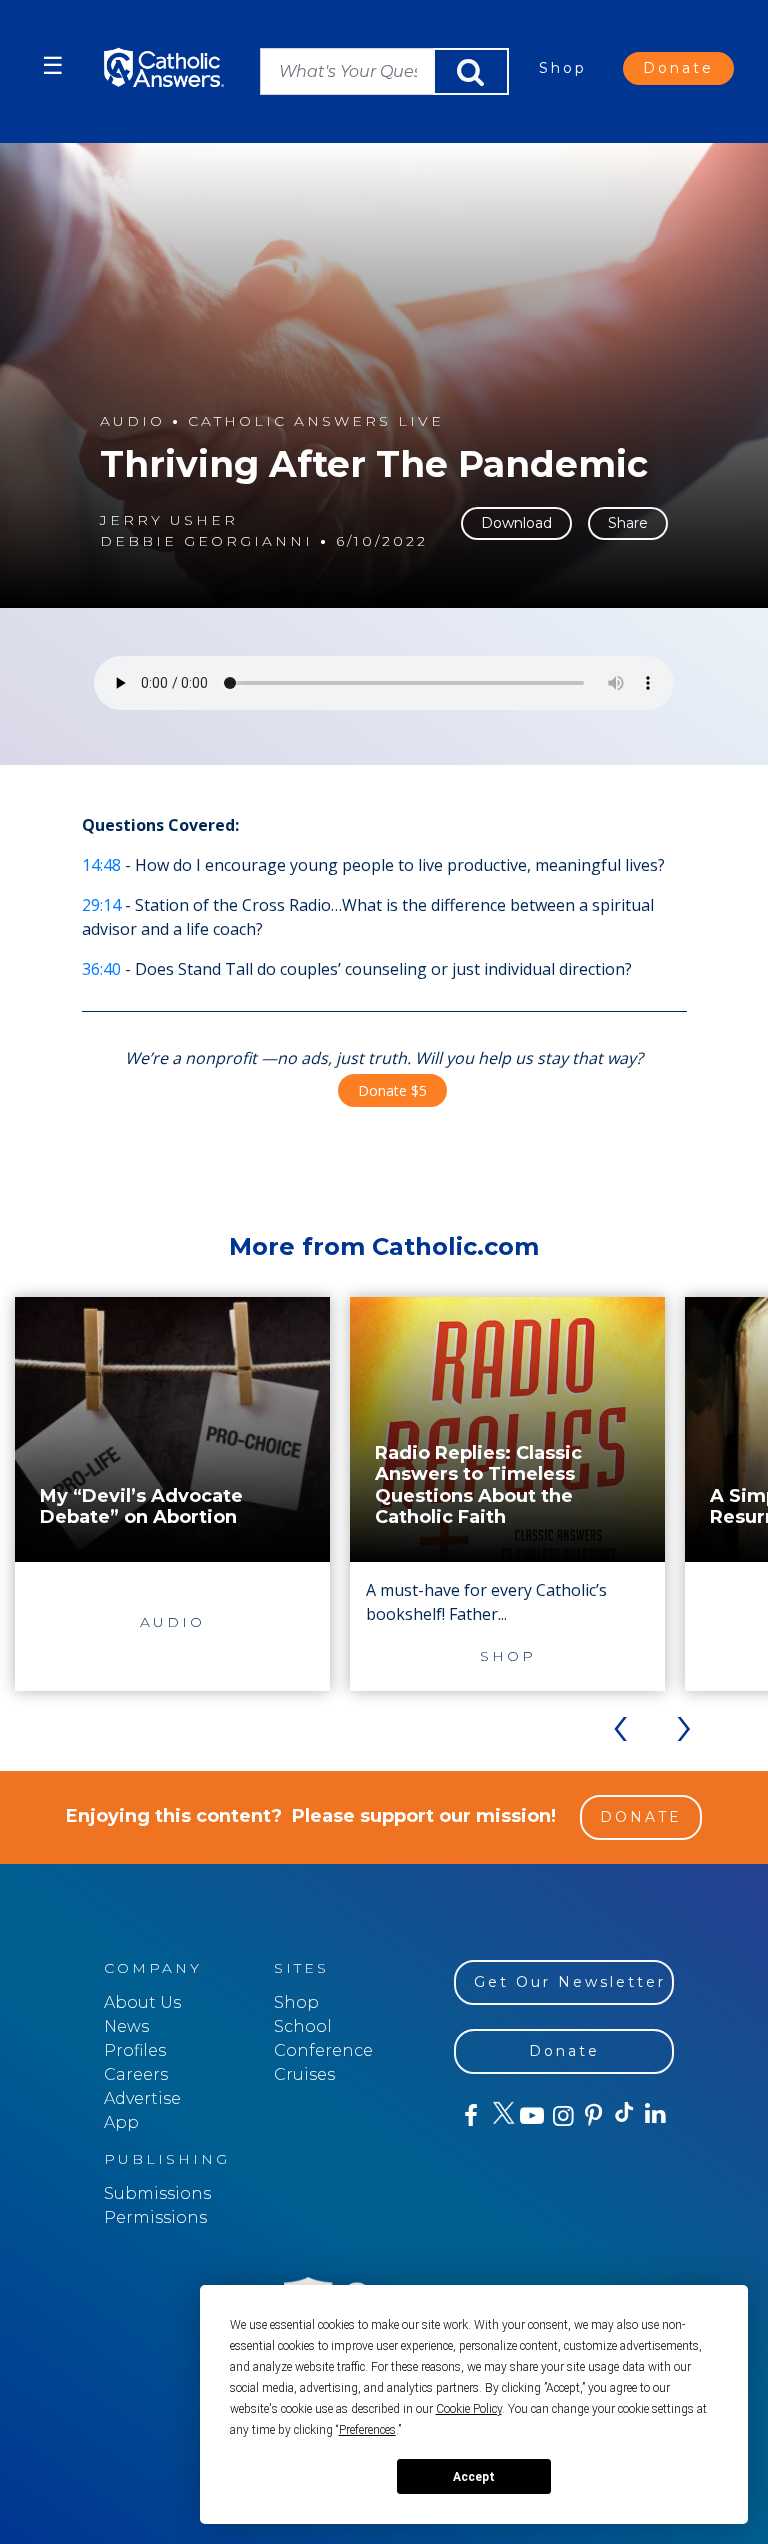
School (303, 2026)
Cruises (304, 2074)
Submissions (157, 2193)
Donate (678, 68)
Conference (323, 2050)
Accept (474, 2477)
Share (628, 523)
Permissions (155, 2217)
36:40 (101, 969)
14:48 (101, 865)
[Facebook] (469, 2116)
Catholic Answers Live (316, 421)
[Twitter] (500, 2116)
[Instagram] (561, 2116)
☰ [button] (53, 65)
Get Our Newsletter (570, 1982)
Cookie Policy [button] (469, 2409)
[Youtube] (531, 2116)
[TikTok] (623, 2116)
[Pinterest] (592, 2116)
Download (516, 523)
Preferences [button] (367, 2430)
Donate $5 (392, 1090)
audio (132, 421)
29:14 (101, 905)
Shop (563, 68)
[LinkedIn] (654, 2115)
